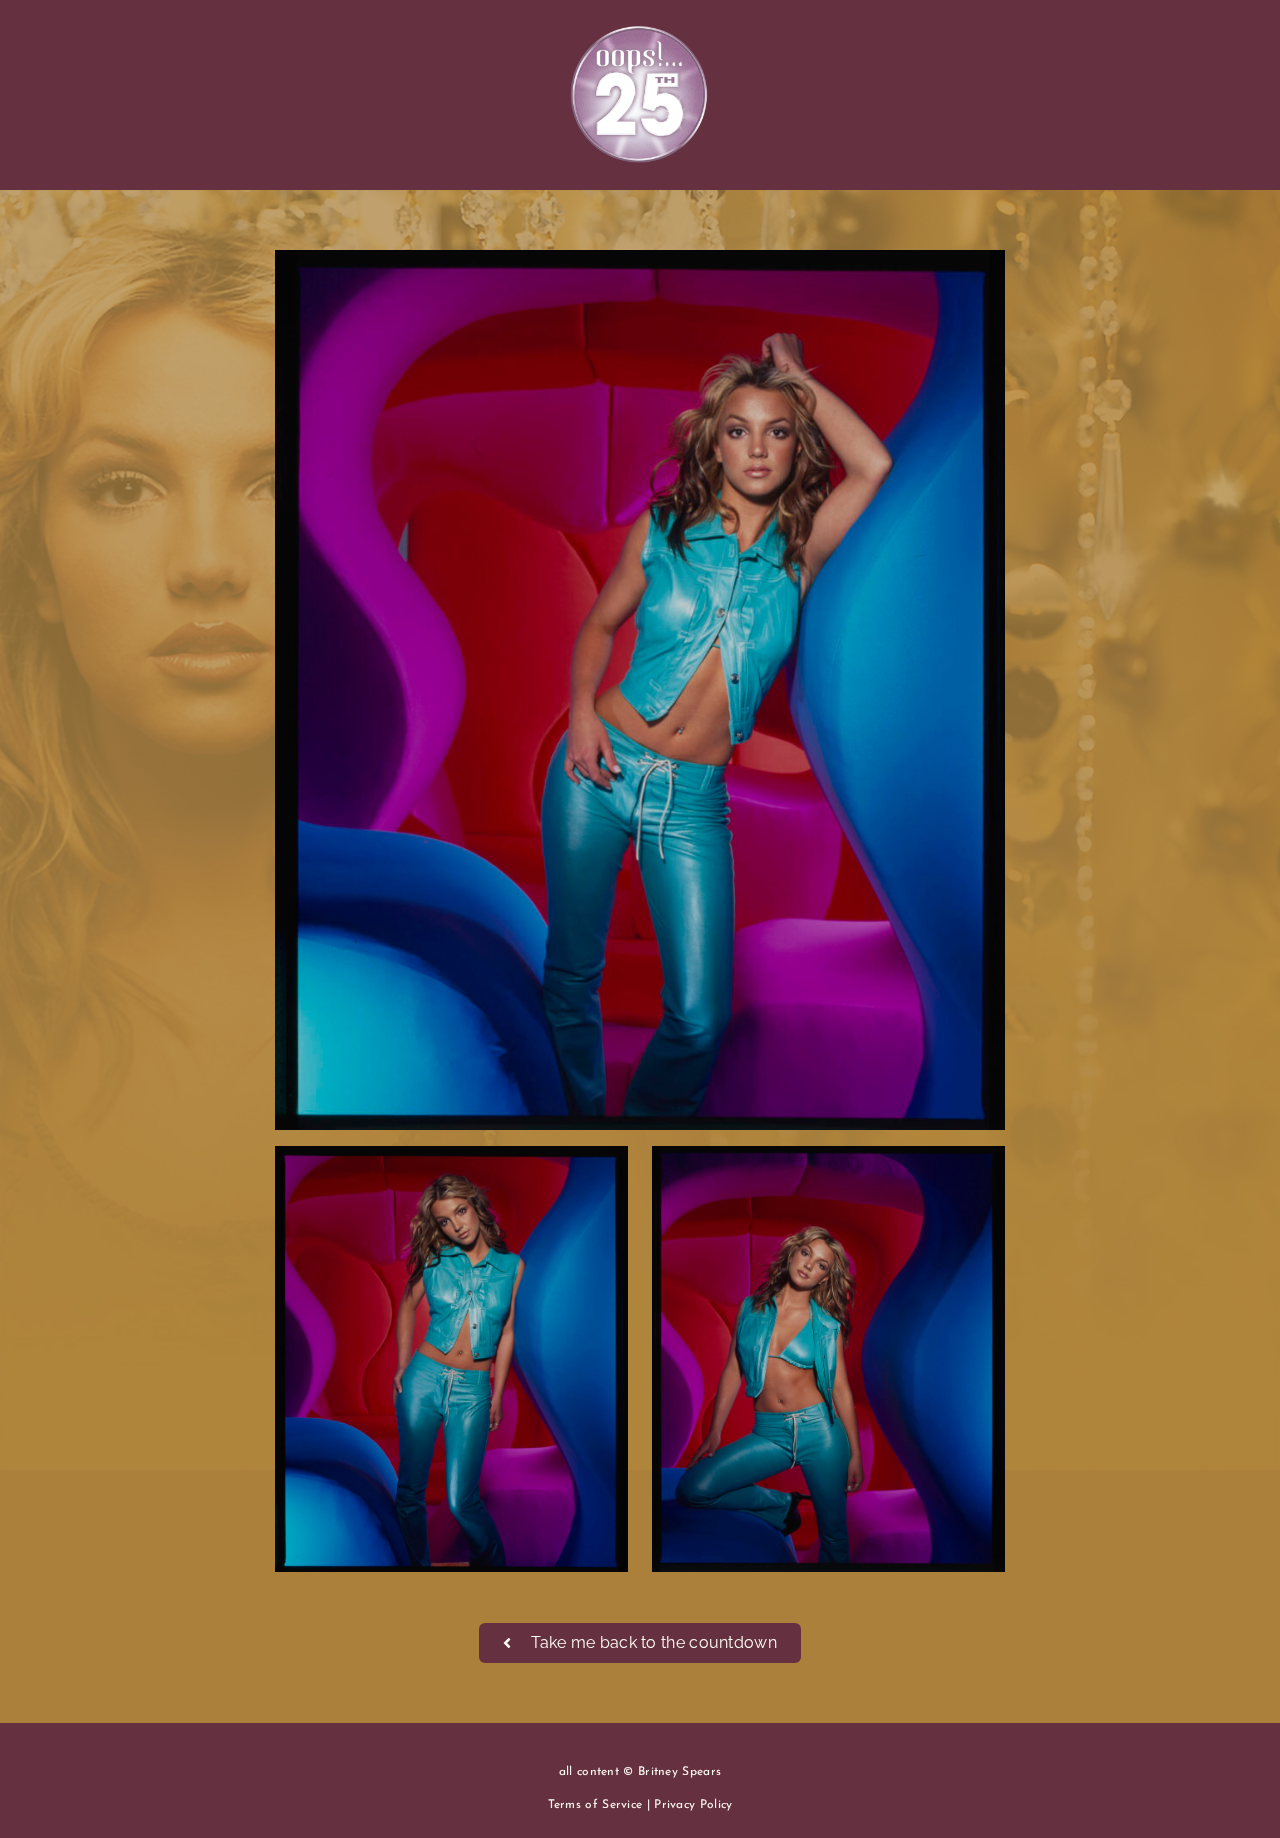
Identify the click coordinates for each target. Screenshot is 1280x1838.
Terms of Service (595, 1805)
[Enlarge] (979, 276)
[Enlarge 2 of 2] (979, 1172)
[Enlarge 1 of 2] (602, 1172)
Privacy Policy (693, 1805)
